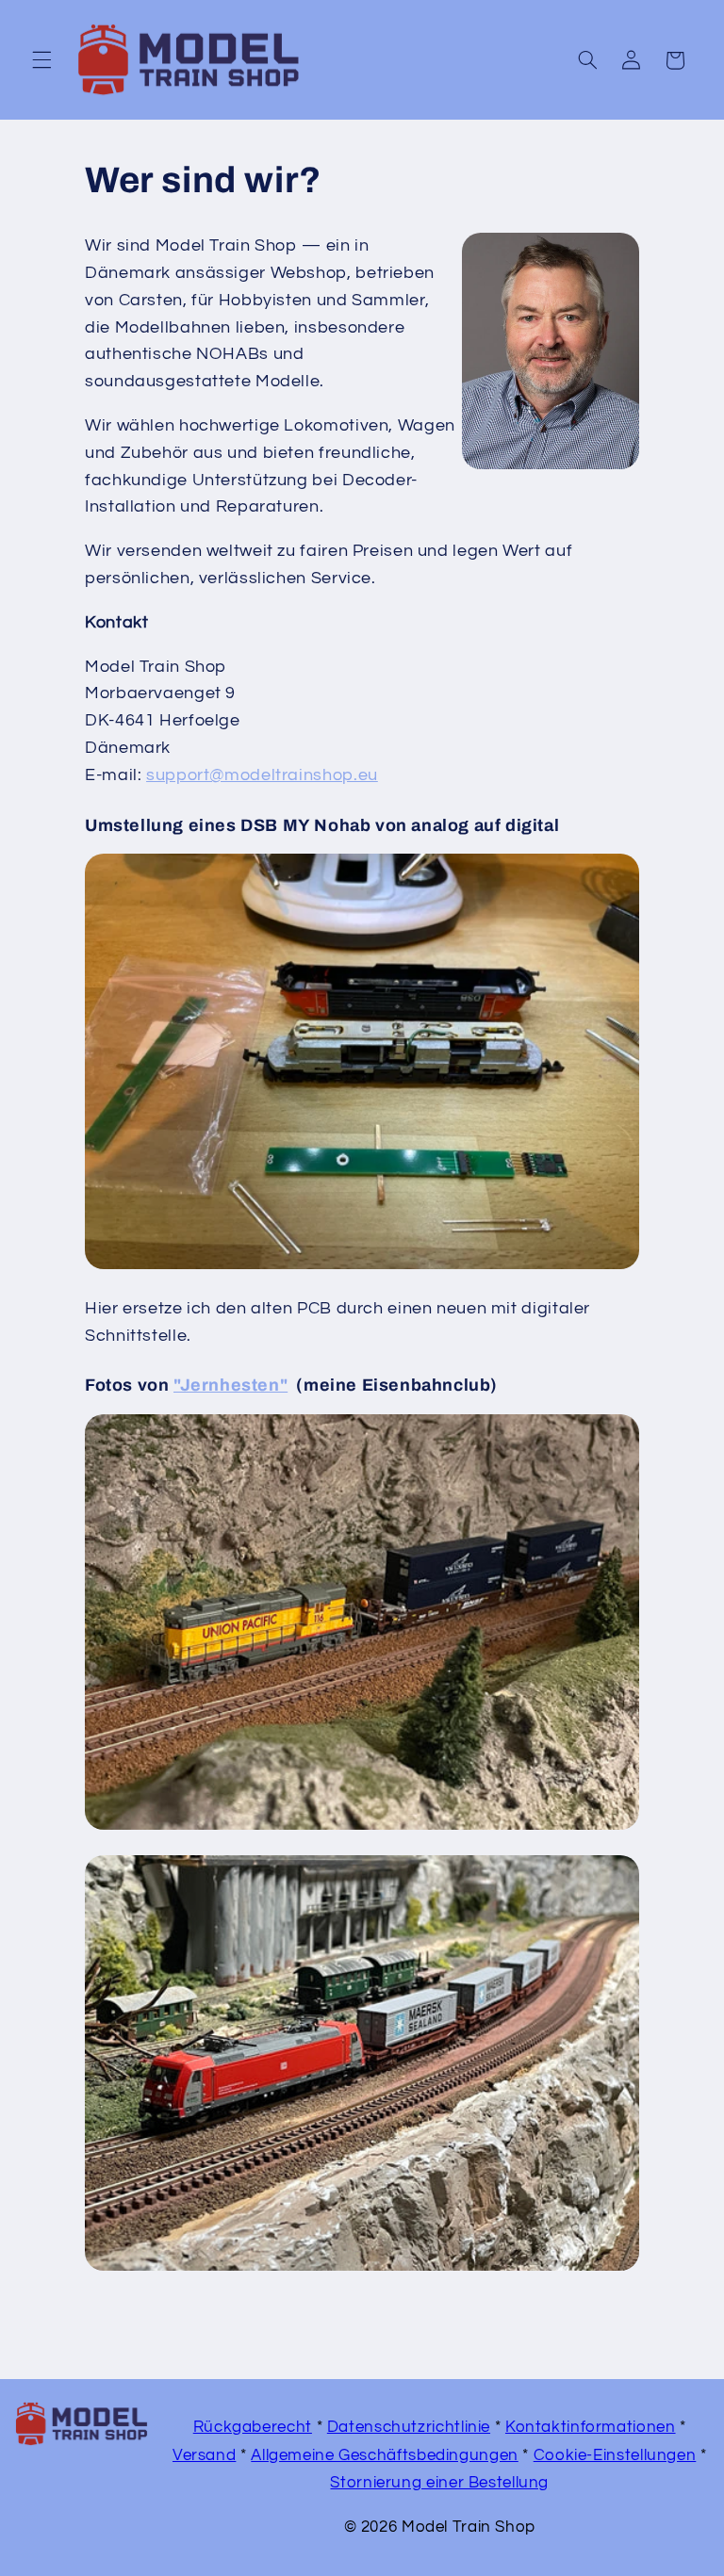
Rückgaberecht (253, 2427)
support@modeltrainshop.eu (262, 775)
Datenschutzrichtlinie (409, 2427)
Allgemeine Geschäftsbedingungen (385, 2455)
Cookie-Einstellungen (615, 2455)
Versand (204, 2455)
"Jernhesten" (230, 1385)
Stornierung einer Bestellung (439, 2483)
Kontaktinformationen (591, 2427)
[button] (41, 60)
